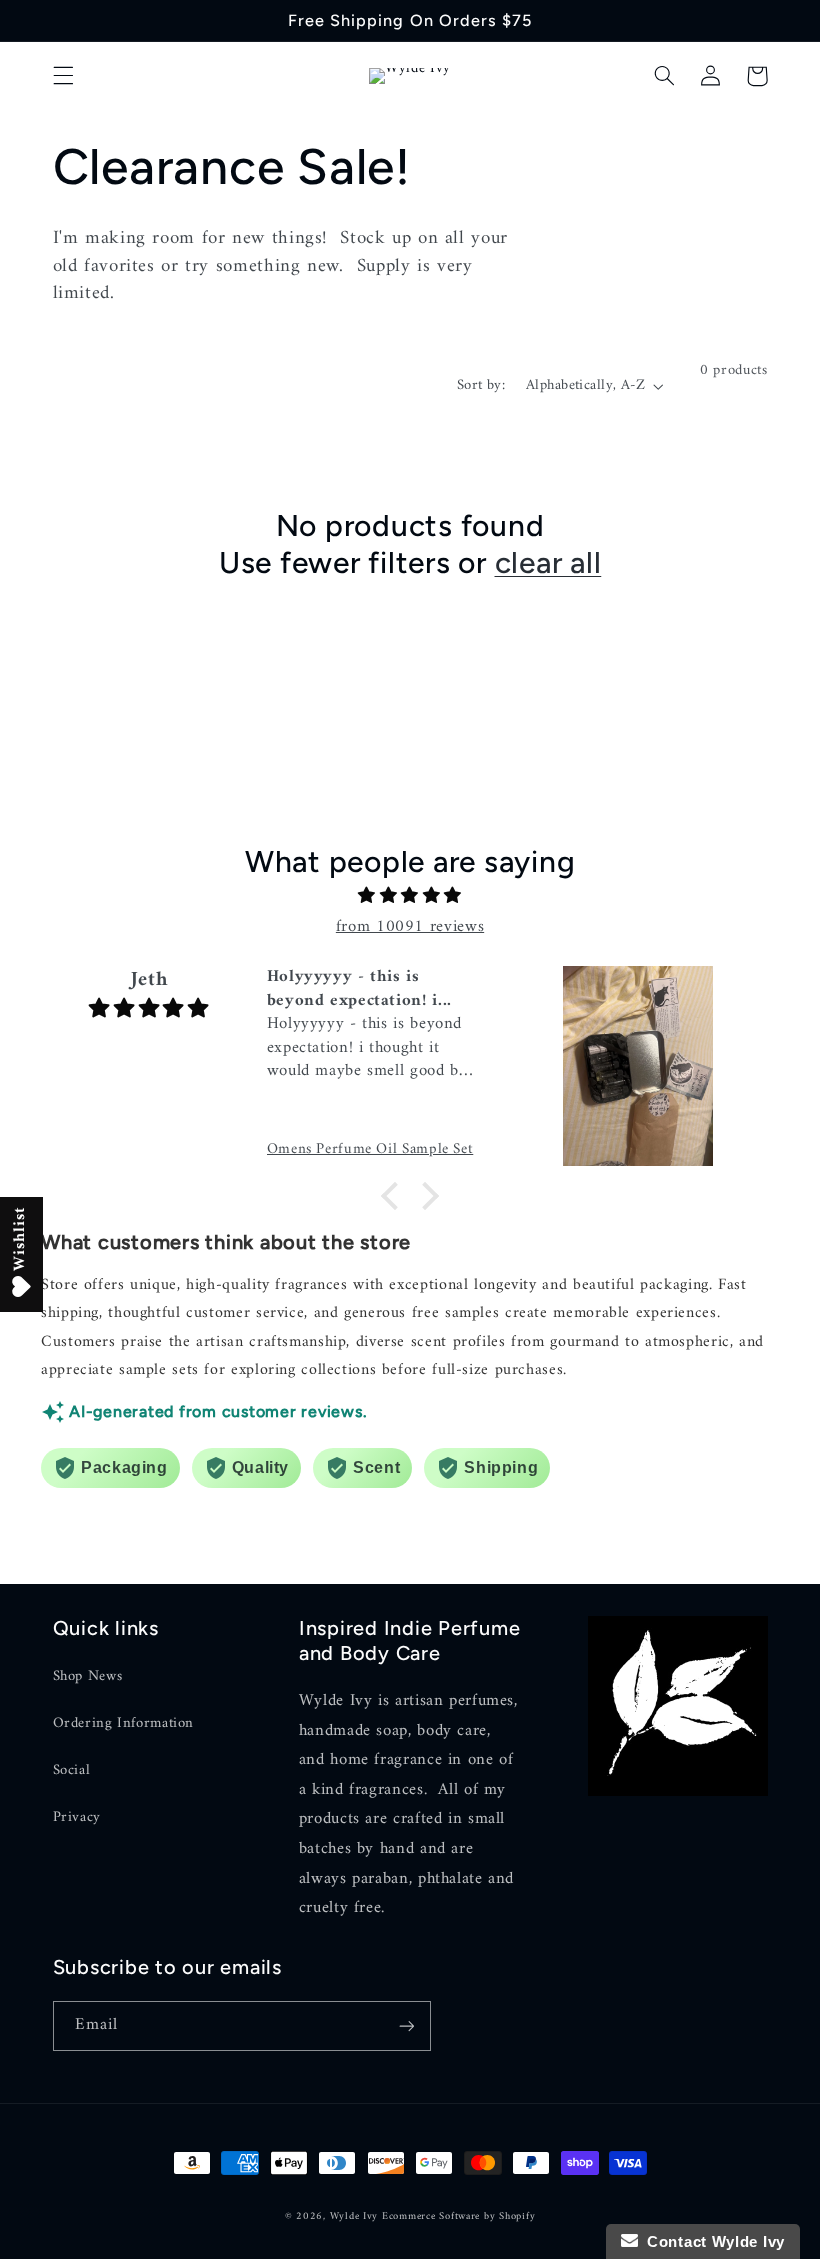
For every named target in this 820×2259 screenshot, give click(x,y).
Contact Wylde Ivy (711, 2241)
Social (72, 1770)
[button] (63, 76)
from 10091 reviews (410, 927)
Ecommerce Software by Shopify (458, 2216)
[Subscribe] (406, 2025)
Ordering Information (124, 1723)
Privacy (77, 1817)
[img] (410, 897)
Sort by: (481, 385)
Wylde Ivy (356, 2216)
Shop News (88, 1676)
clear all (548, 562)
